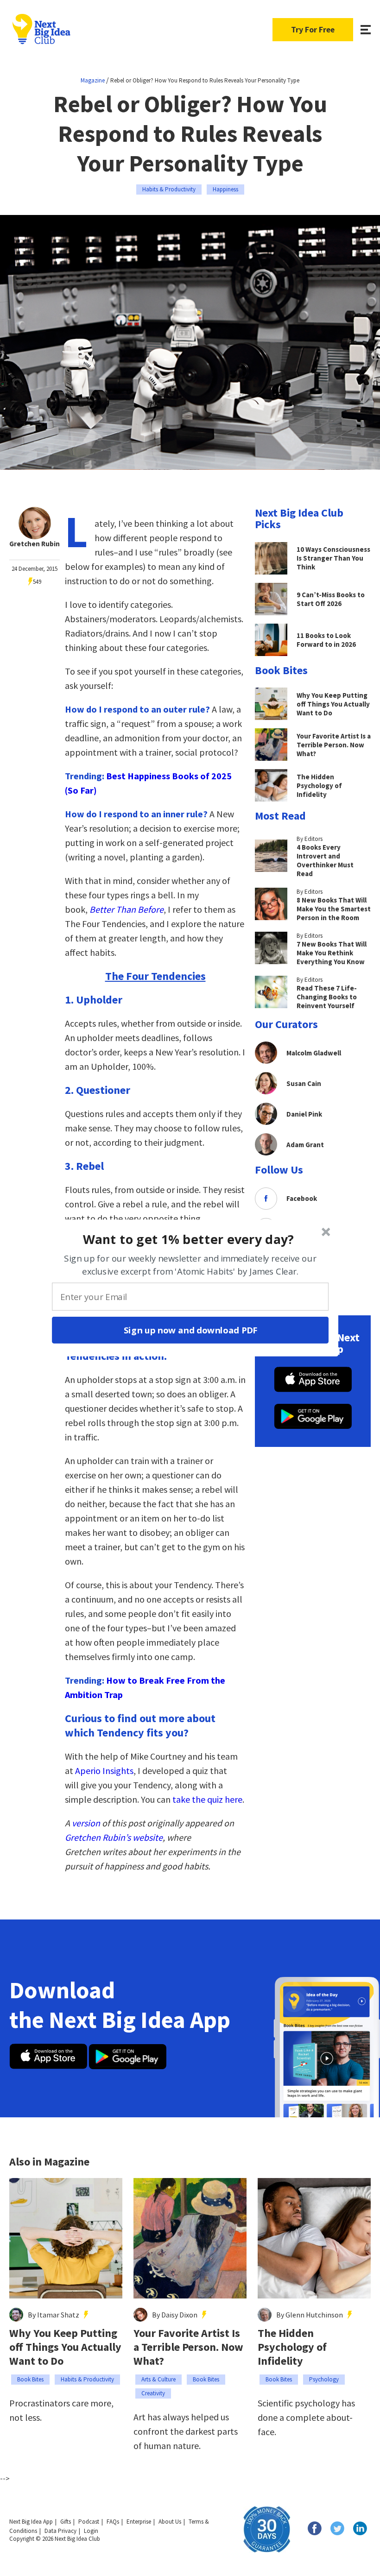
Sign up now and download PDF (190, 1330)
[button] (189, 1239)
